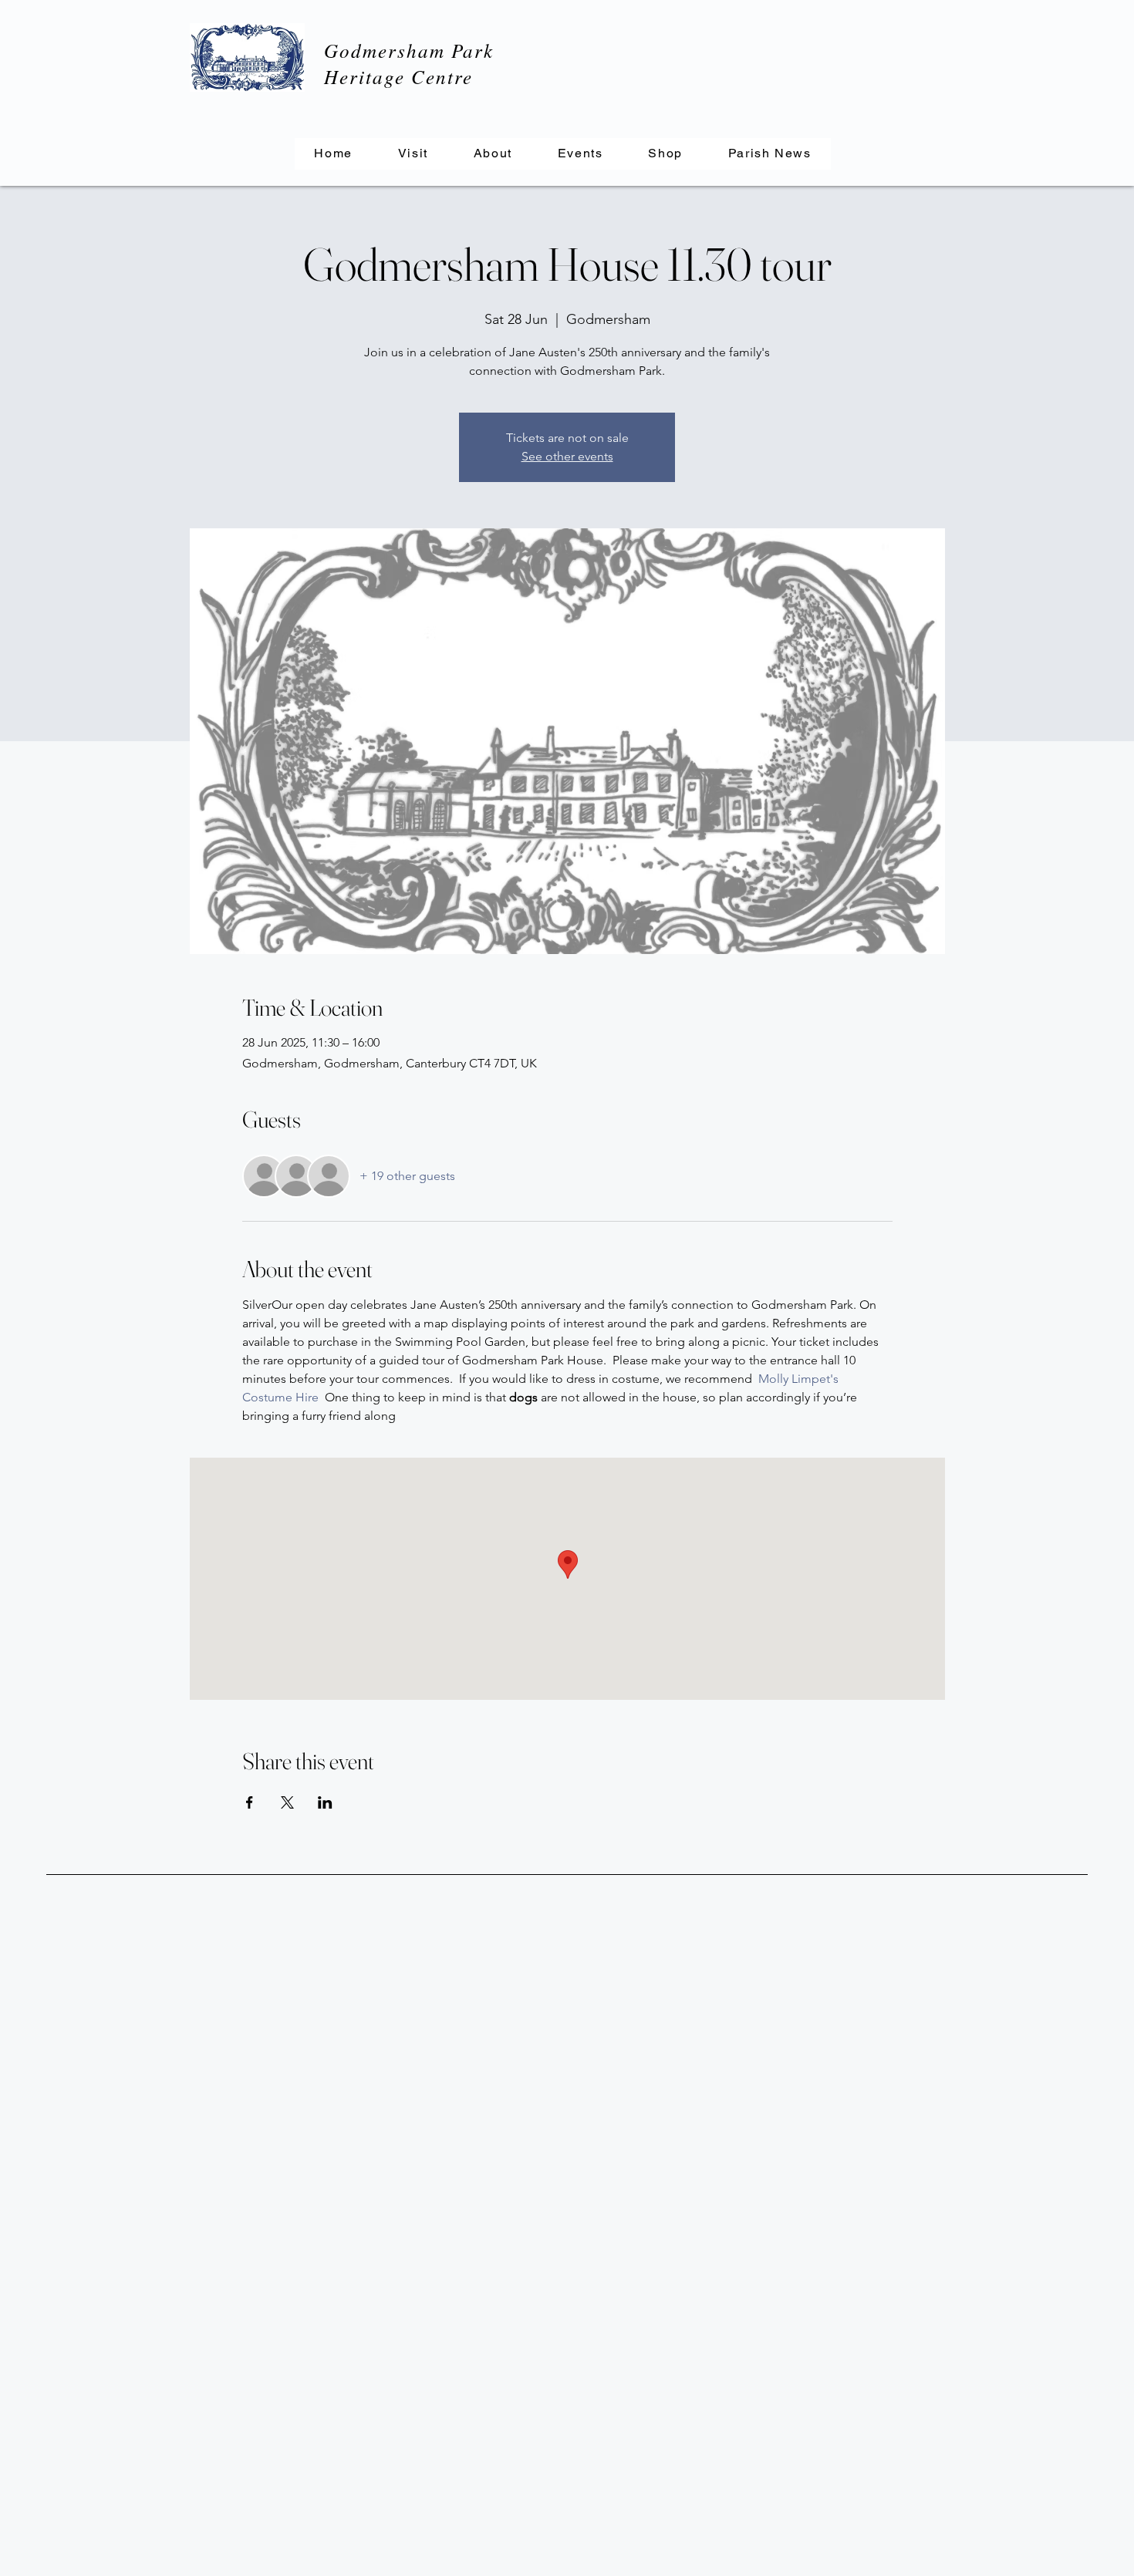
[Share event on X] (287, 1802)
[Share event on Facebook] (250, 1802)
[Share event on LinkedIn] (325, 1802)
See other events (567, 456)
